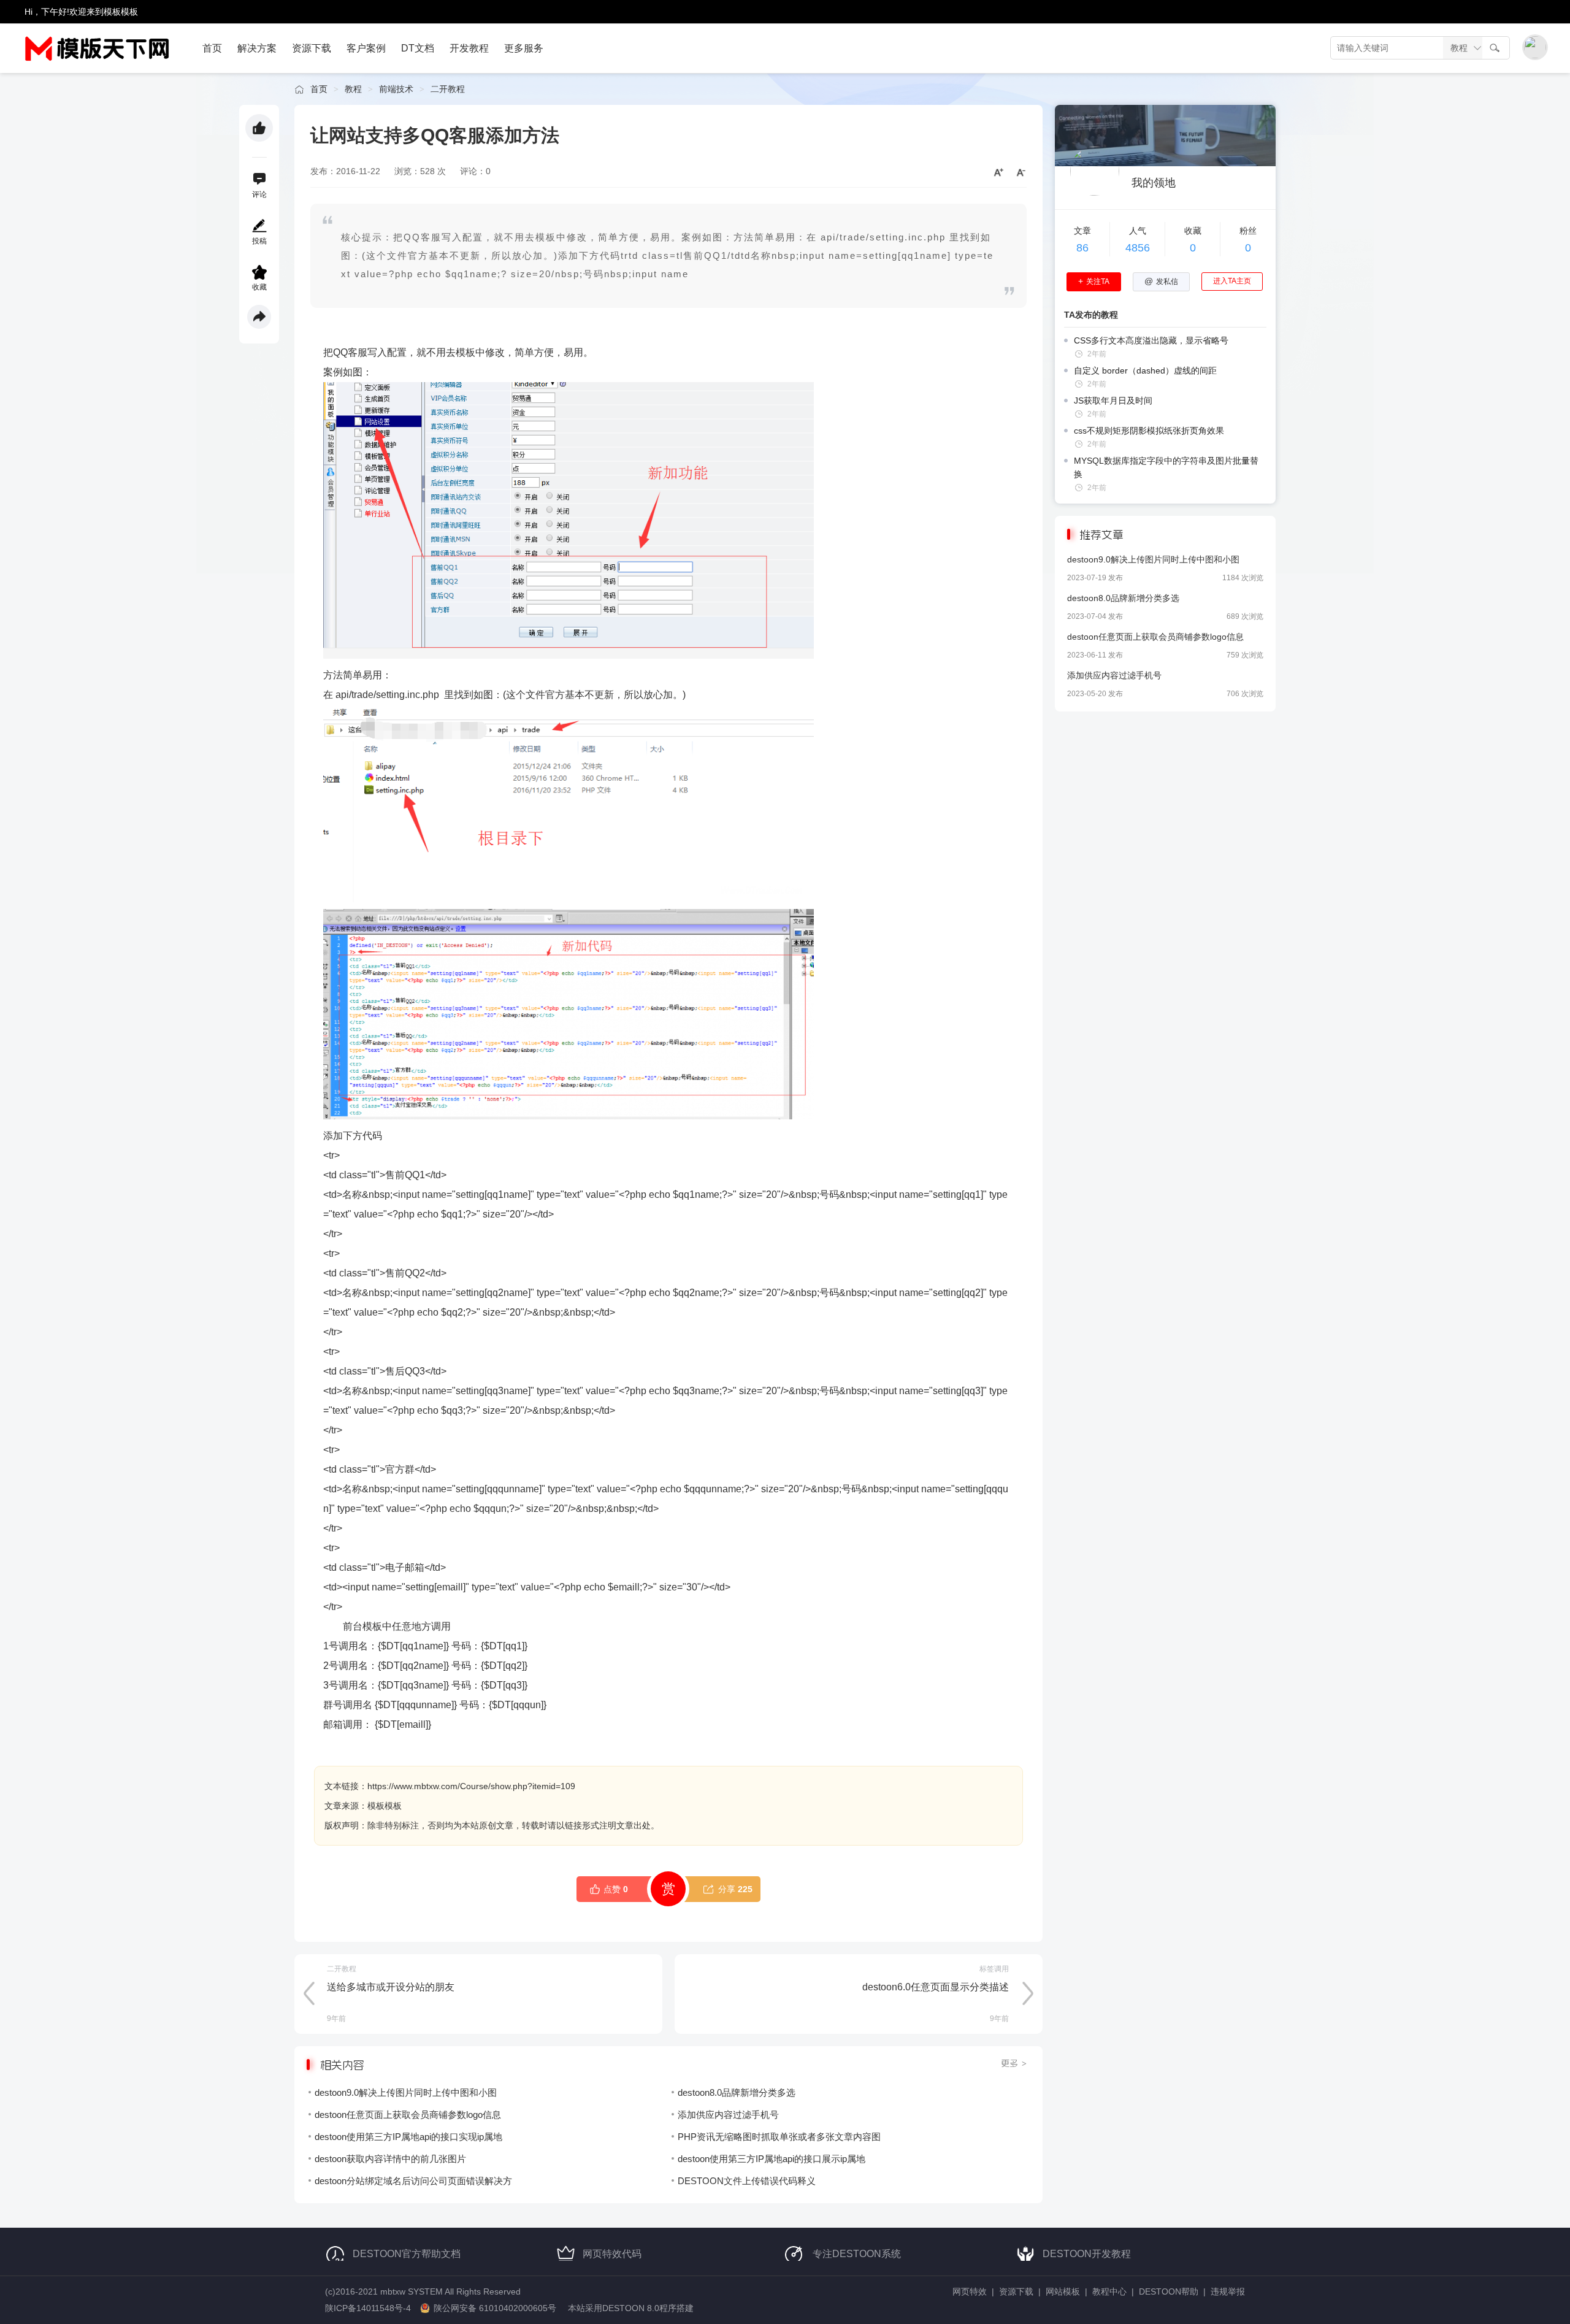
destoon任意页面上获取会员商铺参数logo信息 (408, 2115)
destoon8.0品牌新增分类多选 (737, 2092)
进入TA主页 (1232, 281)
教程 (353, 89)
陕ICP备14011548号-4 (368, 2308)
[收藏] (259, 272)
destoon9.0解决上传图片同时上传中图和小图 (406, 2092)
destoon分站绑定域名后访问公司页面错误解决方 (413, 2181)
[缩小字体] (1016, 172)
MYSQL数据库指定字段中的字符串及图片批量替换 (1166, 467)
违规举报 (1228, 2291)
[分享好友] (259, 317)
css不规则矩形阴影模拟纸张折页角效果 (1149, 431)
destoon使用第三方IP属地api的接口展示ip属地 (772, 2159)
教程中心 (1109, 2291)
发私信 (1161, 282)
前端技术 (396, 89)
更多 (1014, 2063)
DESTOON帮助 (1169, 2291)
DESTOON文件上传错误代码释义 (747, 2181)
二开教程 (448, 89)
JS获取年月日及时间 (1113, 401)
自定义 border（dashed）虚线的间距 (1145, 370)
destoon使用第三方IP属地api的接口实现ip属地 (408, 2137)
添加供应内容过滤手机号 (728, 2115)
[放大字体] (994, 172)
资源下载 (1016, 2291)
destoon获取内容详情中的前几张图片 (390, 2159)
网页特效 (970, 2291)
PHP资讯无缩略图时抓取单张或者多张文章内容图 (779, 2137)
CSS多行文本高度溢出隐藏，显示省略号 (1151, 340)
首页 (319, 89)
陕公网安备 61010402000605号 (495, 2308)
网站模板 (1063, 2291)
